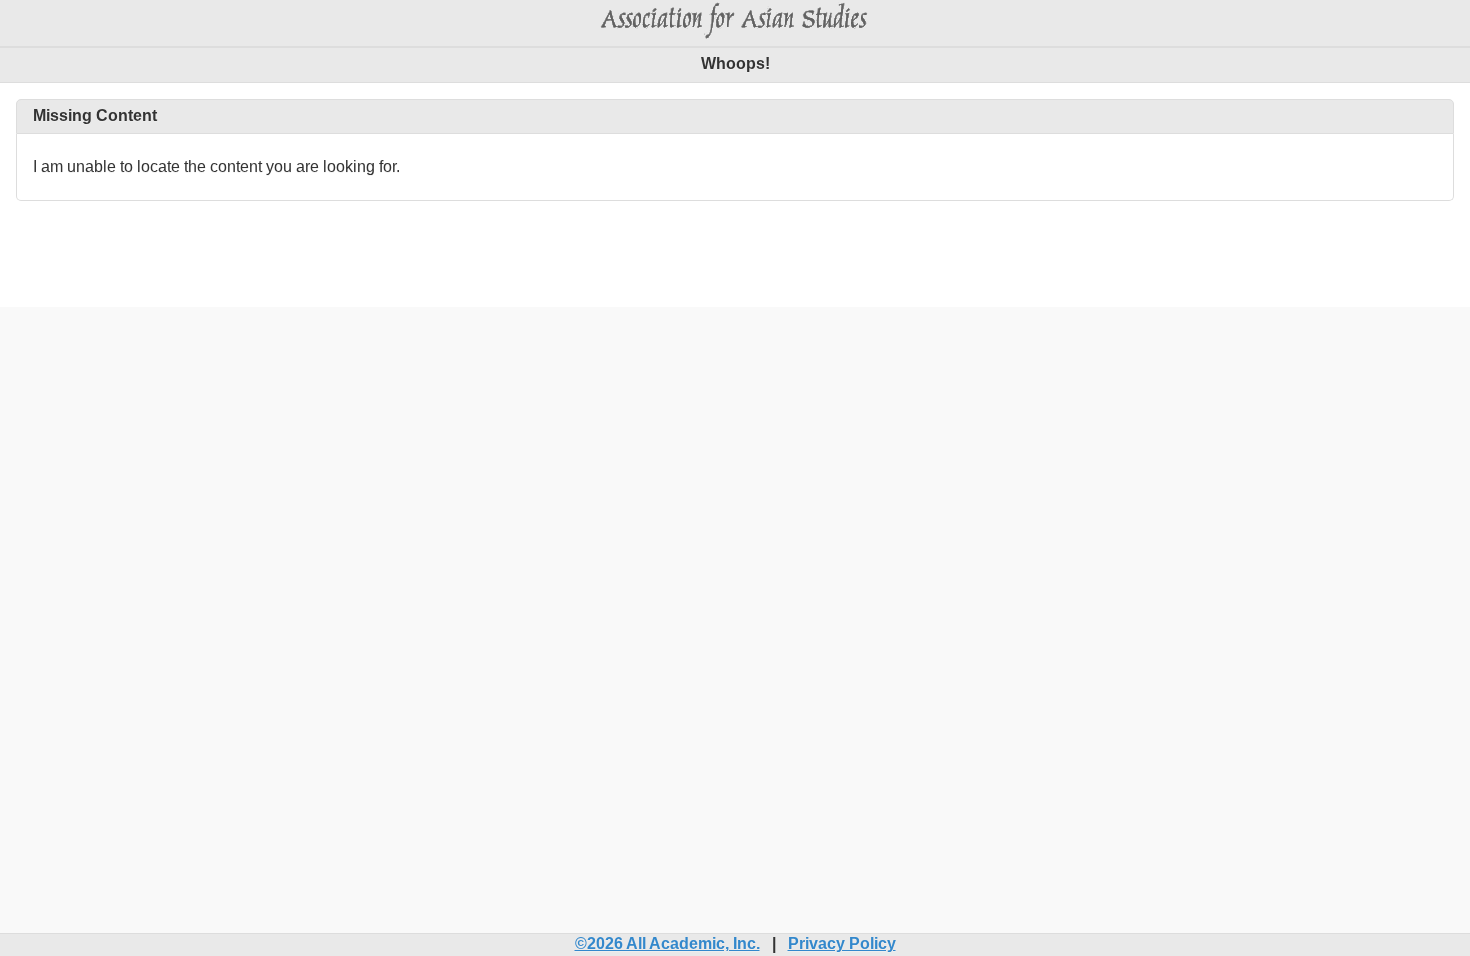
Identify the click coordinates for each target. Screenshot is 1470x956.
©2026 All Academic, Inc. (667, 943)
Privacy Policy (842, 943)
